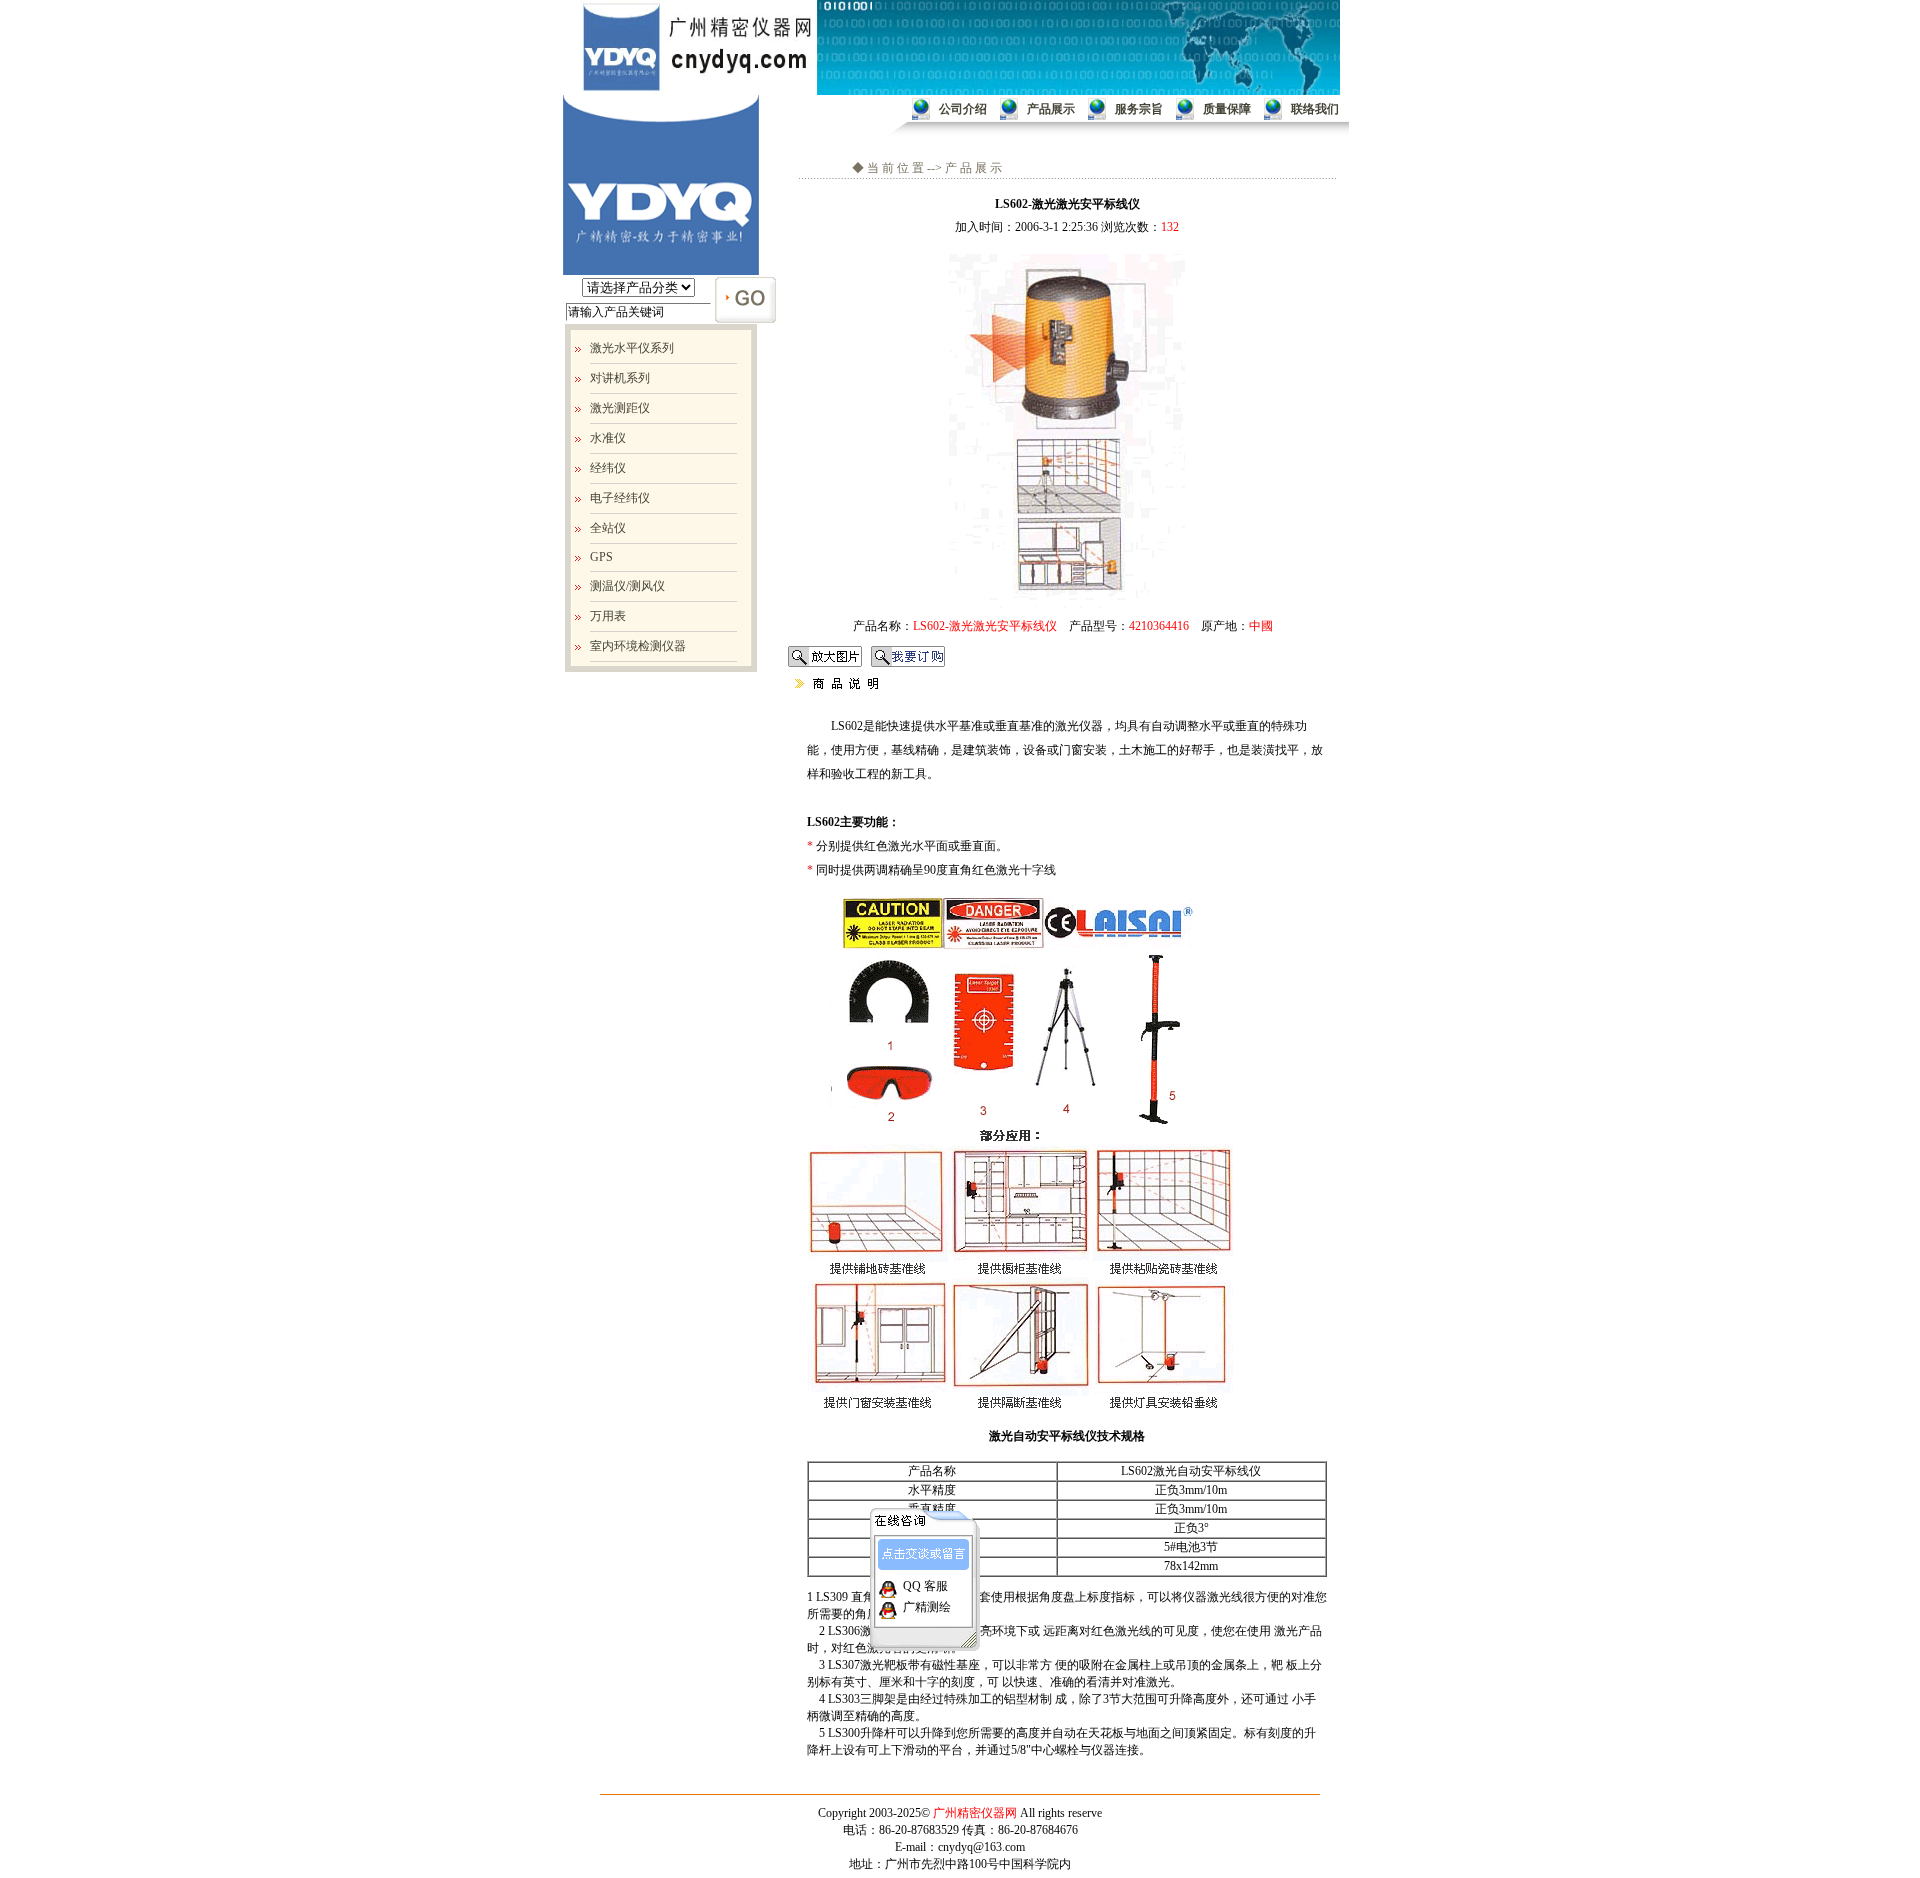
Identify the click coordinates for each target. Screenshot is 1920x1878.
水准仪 (608, 438)
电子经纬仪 (620, 498)
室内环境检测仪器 (638, 646)
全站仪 (608, 528)
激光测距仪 (620, 408)
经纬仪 (608, 468)
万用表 (608, 616)
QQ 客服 (924, 1586)
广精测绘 (925, 1607)
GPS (601, 557)
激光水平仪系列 (632, 348)
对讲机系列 (620, 378)
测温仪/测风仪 (627, 586)
